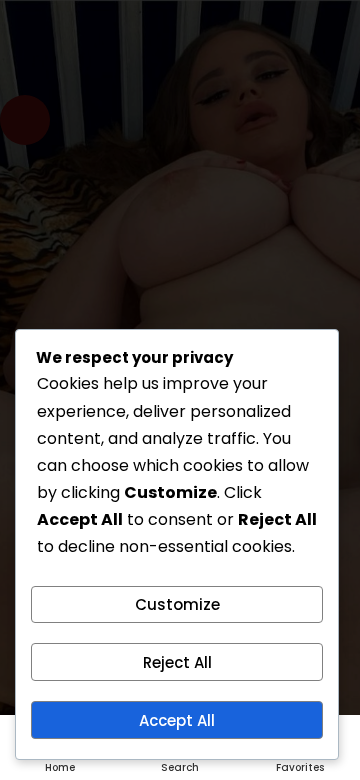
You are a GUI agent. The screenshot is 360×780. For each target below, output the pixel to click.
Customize (177, 604)
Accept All (177, 720)
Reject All (177, 662)
